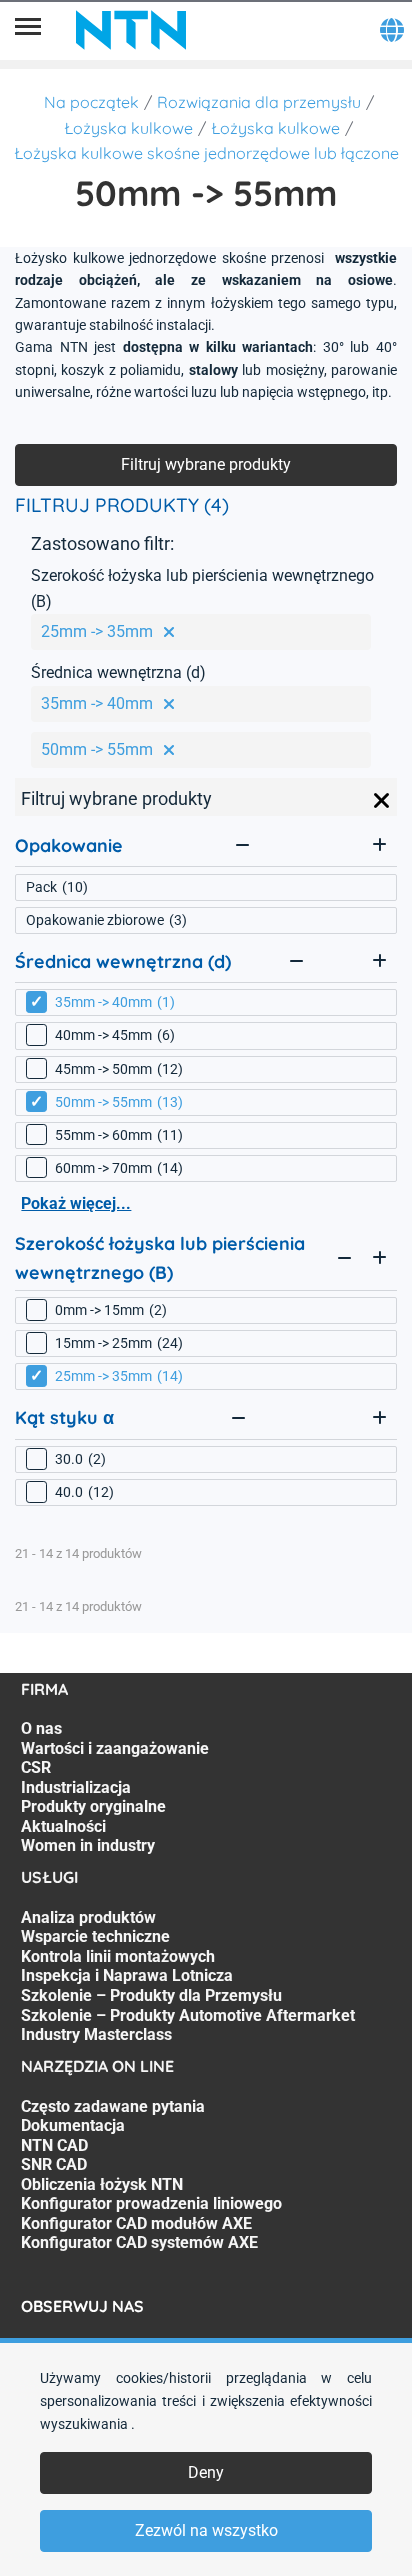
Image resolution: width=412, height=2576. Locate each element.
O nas (41, 1728)
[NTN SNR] (131, 30)
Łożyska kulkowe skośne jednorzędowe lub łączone (206, 153)
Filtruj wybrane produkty (206, 464)
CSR (36, 1767)
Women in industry (88, 1845)
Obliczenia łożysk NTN (102, 2184)
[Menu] (28, 30)
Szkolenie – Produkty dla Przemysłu (151, 1995)
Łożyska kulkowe (128, 128)
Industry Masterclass (96, 2034)
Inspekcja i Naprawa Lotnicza (127, 1975)
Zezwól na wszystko (206, 2530)
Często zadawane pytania (113, 2106)
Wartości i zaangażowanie (115, 1748)
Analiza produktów (88, 1917)
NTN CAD (54, 2145)
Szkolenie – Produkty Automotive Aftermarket (188, 2015)
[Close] (382, 801)
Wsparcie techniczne (95, 1936)
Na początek (91, 102)
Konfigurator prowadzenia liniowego (151, 2203)
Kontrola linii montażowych (118, 1956)
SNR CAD (54, 2164)
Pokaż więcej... (76, 1203)
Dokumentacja (73, 2125)
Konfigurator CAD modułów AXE (136, 2223)
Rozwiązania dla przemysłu (259, 102)
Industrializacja (76, 1787)
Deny (206, 2472)
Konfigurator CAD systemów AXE (139, 2242)
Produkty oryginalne (93, 1806)
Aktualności (63, 1826)
